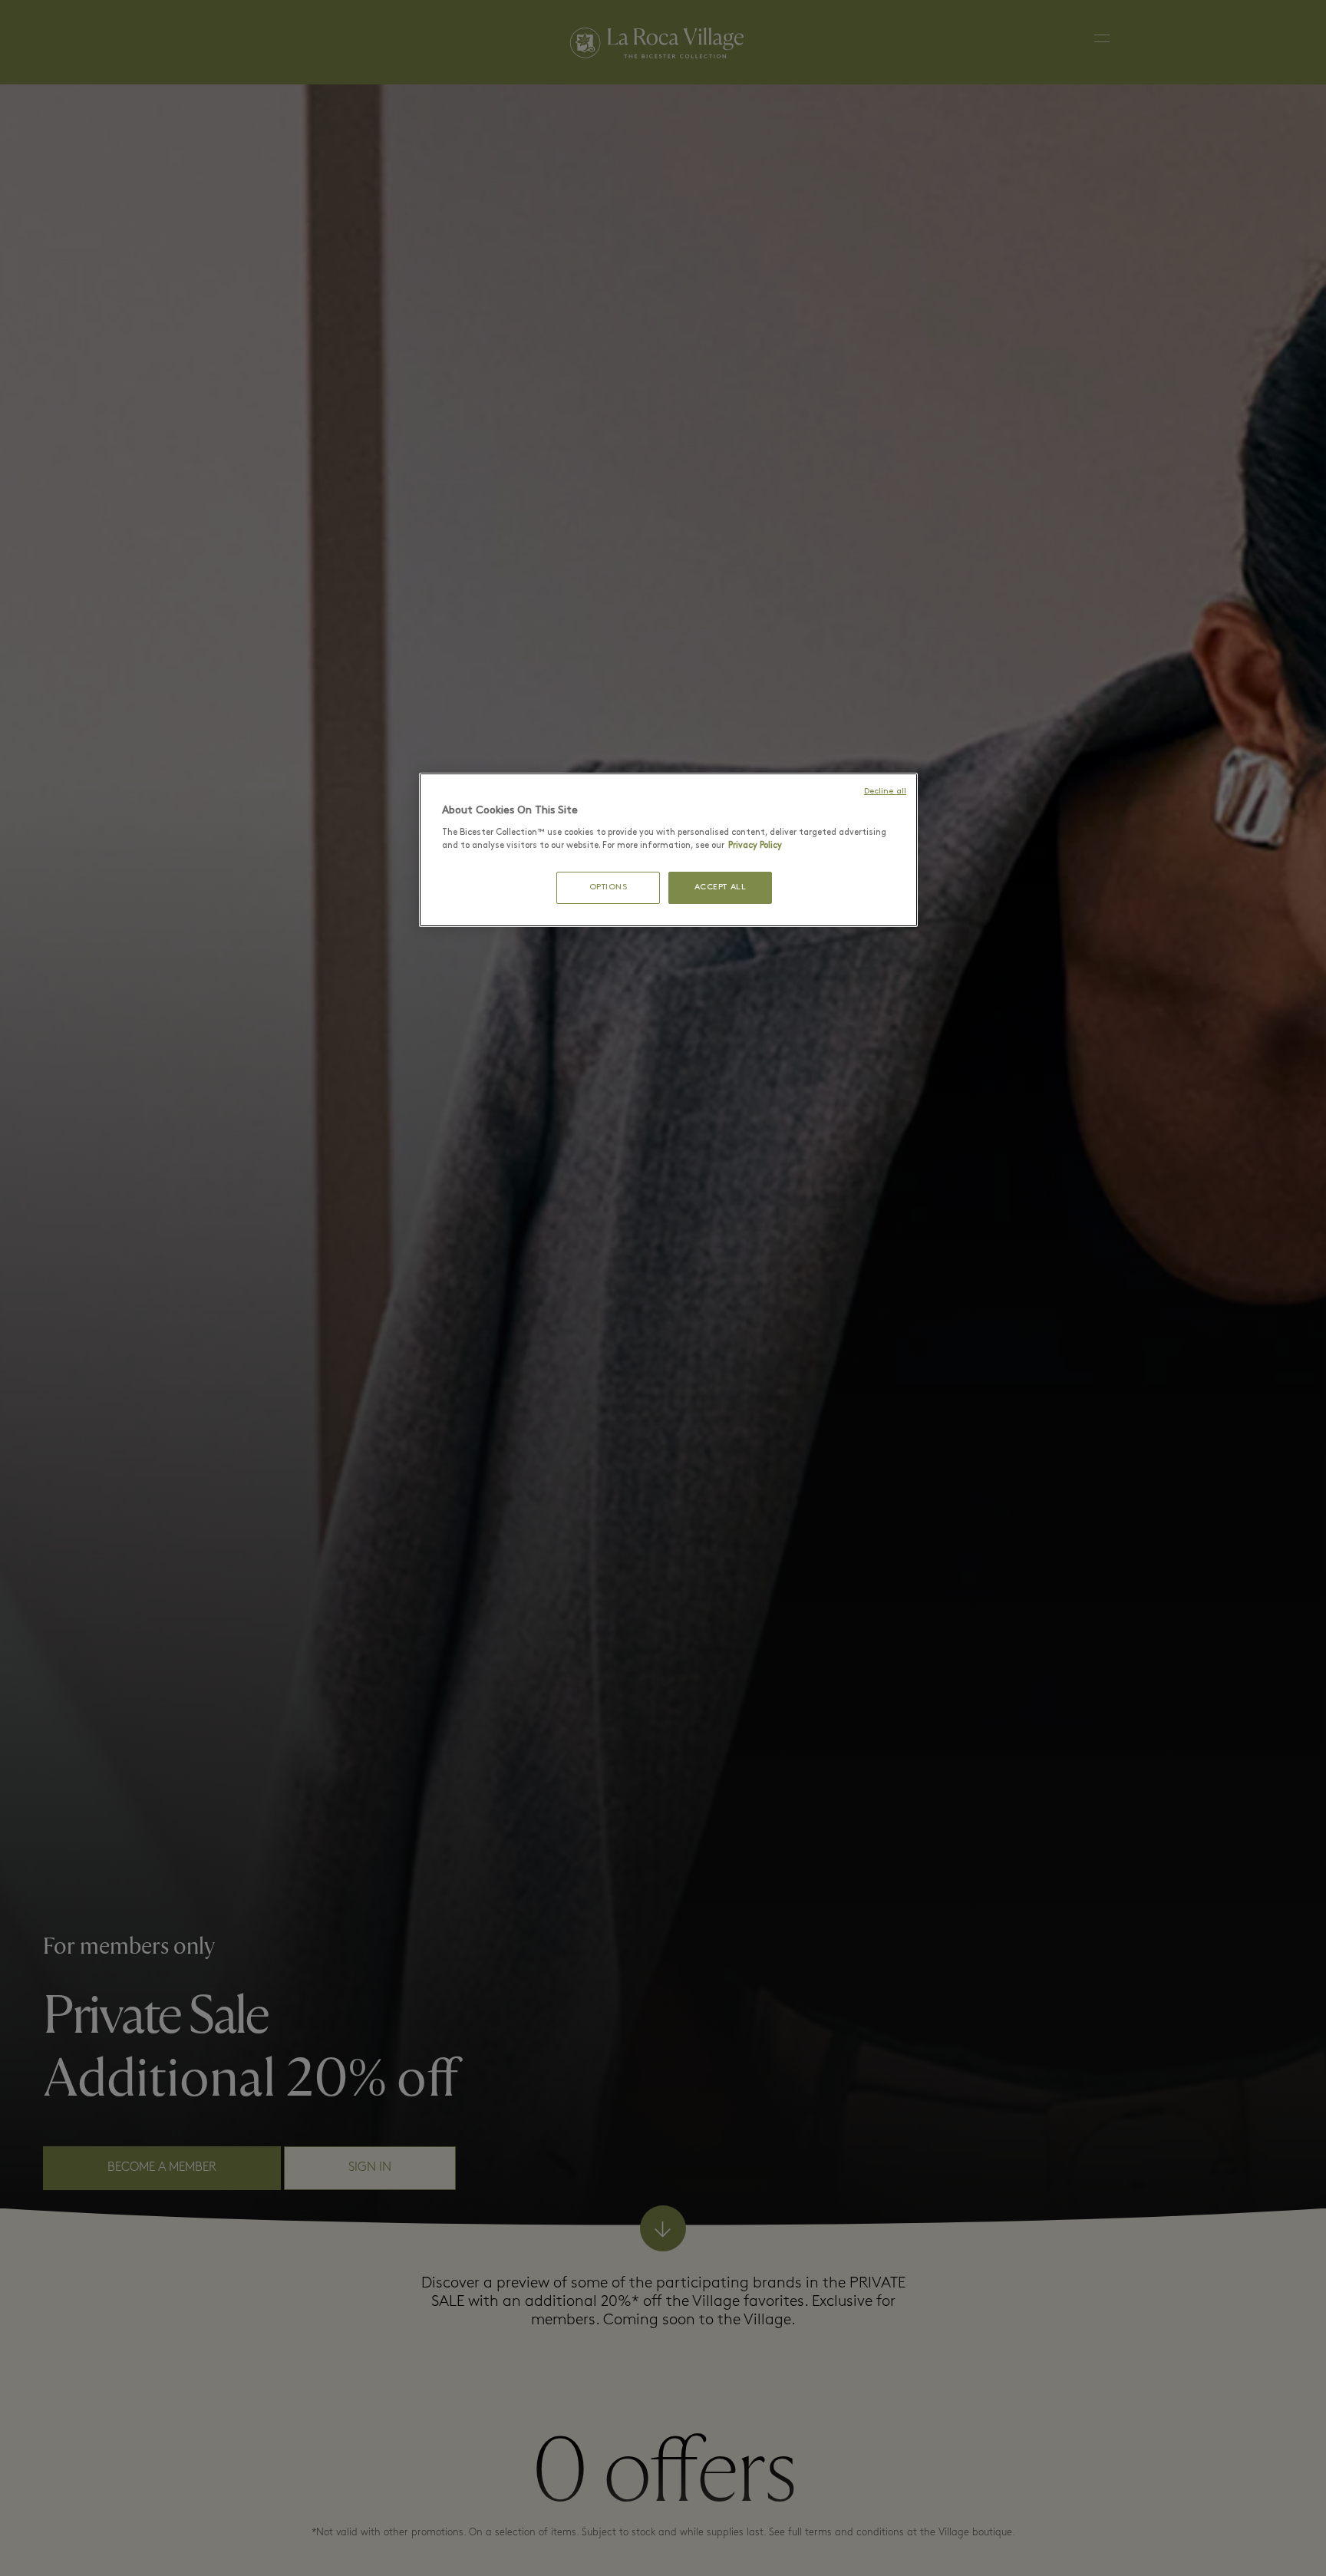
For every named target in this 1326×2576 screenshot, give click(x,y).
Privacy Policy (755, 846)
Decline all (885, 792)
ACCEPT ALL (721, 887)
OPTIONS (609, 887)
